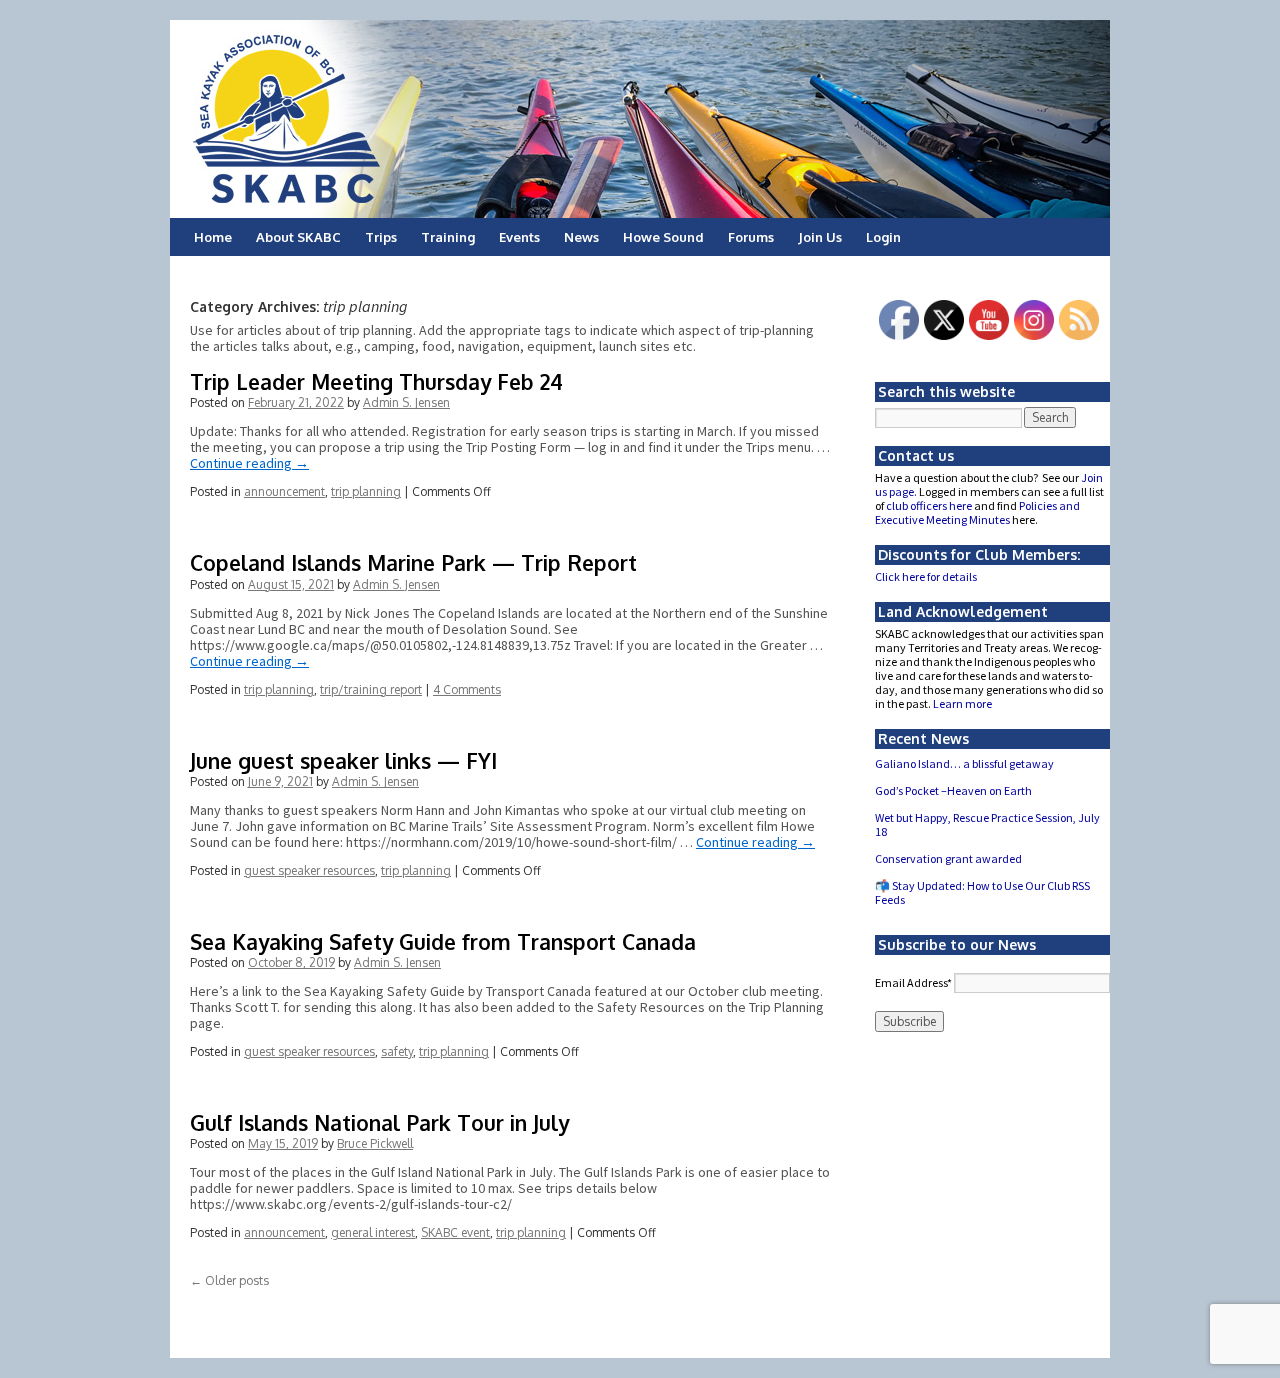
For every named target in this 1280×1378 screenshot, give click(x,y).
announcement (284, 491)
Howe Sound (663, 237)
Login (883, 237)
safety (397, 1051)
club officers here (929, 505)
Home (213, 237)
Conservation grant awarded (948, 858)
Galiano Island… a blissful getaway (964, 763)
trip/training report (371, 689)
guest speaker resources (309, 870)
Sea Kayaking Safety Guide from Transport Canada (443, 941)
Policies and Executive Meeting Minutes (977, 512)
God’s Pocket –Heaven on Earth (953, 790)
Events (519, 237)
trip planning (366, 491)
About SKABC (298, 237)
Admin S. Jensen (406, 402)
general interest (373, 1232)
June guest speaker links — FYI (343, 760)
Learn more (962, 703)
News (581, 237)
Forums (751, 237)
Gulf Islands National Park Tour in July (379, 1122)
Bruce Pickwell (375, 1143)
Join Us (820, 237)
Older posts (229, 1280)
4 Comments (467, 689)
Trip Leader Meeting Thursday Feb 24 (376, 381)
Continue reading (249, 463)
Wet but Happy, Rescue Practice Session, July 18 (987, 824)
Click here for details (926, 576)
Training (448, 237)
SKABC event (455, 1232)
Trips (381, 237)
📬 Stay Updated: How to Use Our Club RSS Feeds (982, 892)
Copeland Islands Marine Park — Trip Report (413, 562)
